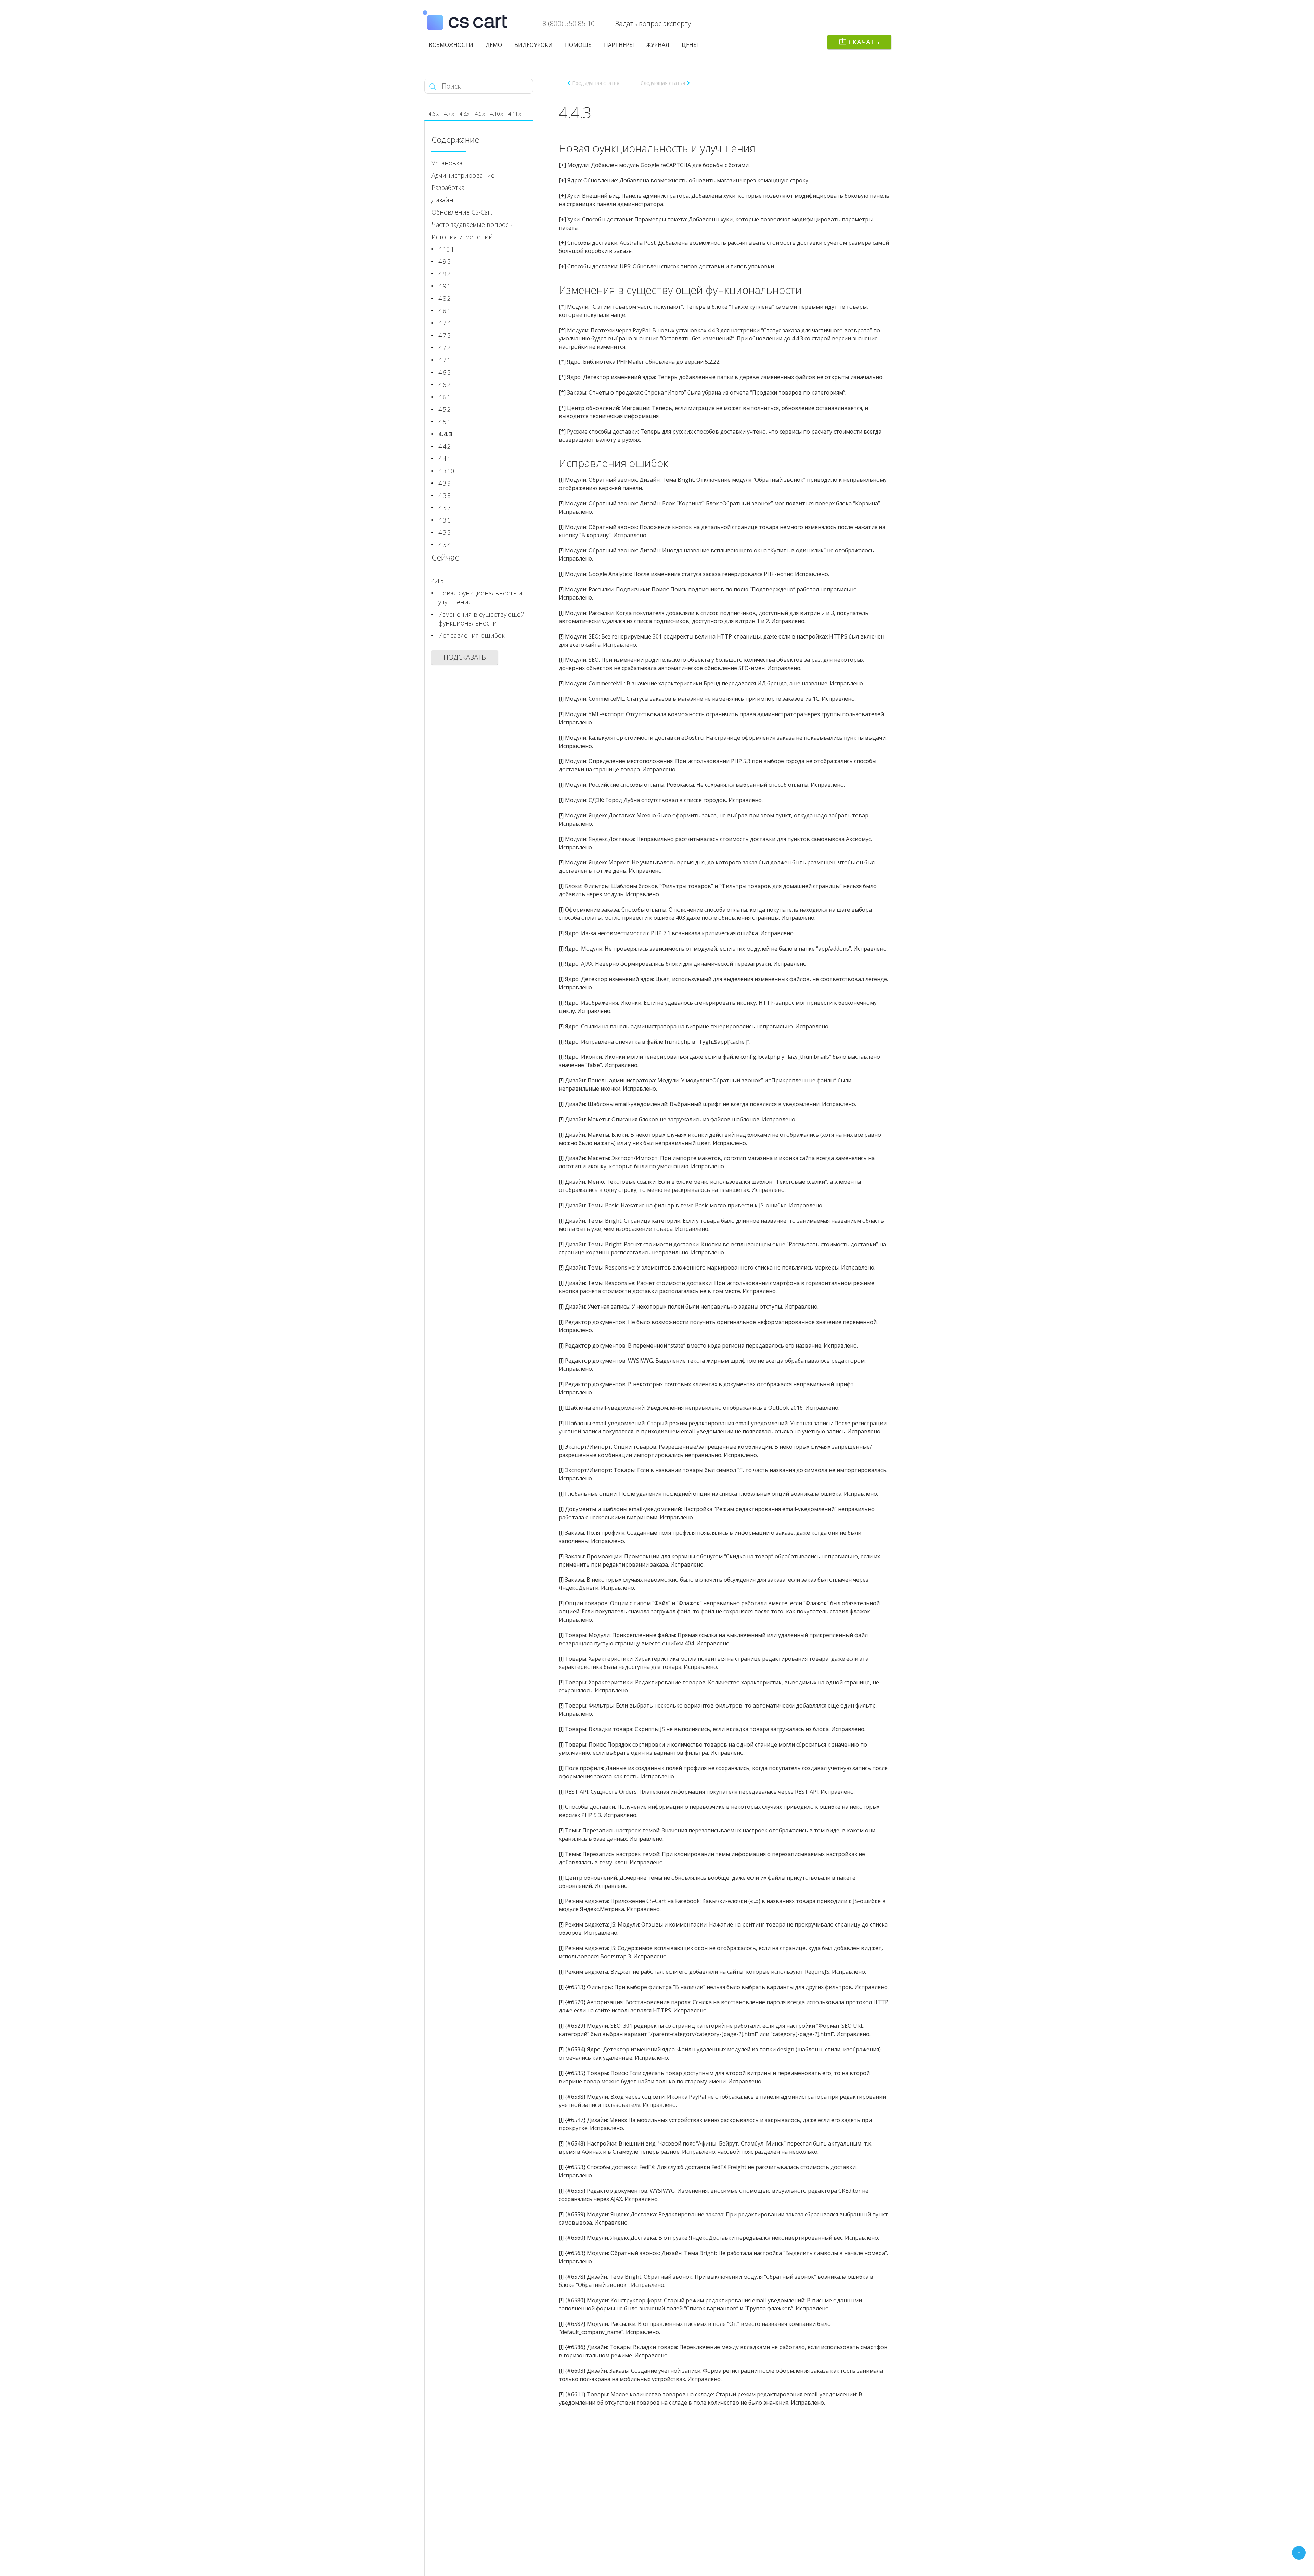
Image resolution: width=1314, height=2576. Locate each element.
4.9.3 (445, 261)
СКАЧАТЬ (864, 42)
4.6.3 (445, 372)
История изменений (462, 237)
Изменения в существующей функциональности (481, 619)
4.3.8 (445, 495)
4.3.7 (445, 508)
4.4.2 (445, 446)
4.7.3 (445, 335)
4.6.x (434, 114)
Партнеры (619, 45)
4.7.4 (445, 323)
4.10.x (497, 114)
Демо (494, 45)
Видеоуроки (533, 45)
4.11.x (515, 114)
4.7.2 (445, 348)
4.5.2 (445, 409)
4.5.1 (445, 422)
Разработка (448, 188)
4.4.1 (445, 459)
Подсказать (465, 657)
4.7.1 (445, 360)
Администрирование (463, 175)
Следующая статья (663, 83)
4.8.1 (445, 311)
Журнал (658, 45)
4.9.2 (445, 274)
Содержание (455, 139)
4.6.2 (445, 385)
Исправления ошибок (472, 635)
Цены (690, 45)
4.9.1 (445, 286)
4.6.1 (445, 397)
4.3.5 (445, 532)
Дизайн (442, 200)
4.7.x (449, 114)
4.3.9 (445, 483)
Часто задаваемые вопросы (473, 224)
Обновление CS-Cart (462, 212)
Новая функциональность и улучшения (480, 597)
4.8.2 (445, 298)
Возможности (451, 45)
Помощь (578, 45)
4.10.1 (446, 249)
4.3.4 (445, 545)
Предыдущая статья (596, 83)
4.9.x (480, 114)
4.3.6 (445, 520)
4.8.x (465, 114)
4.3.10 (446, 471)
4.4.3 (445, 434)
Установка (447, 163)
